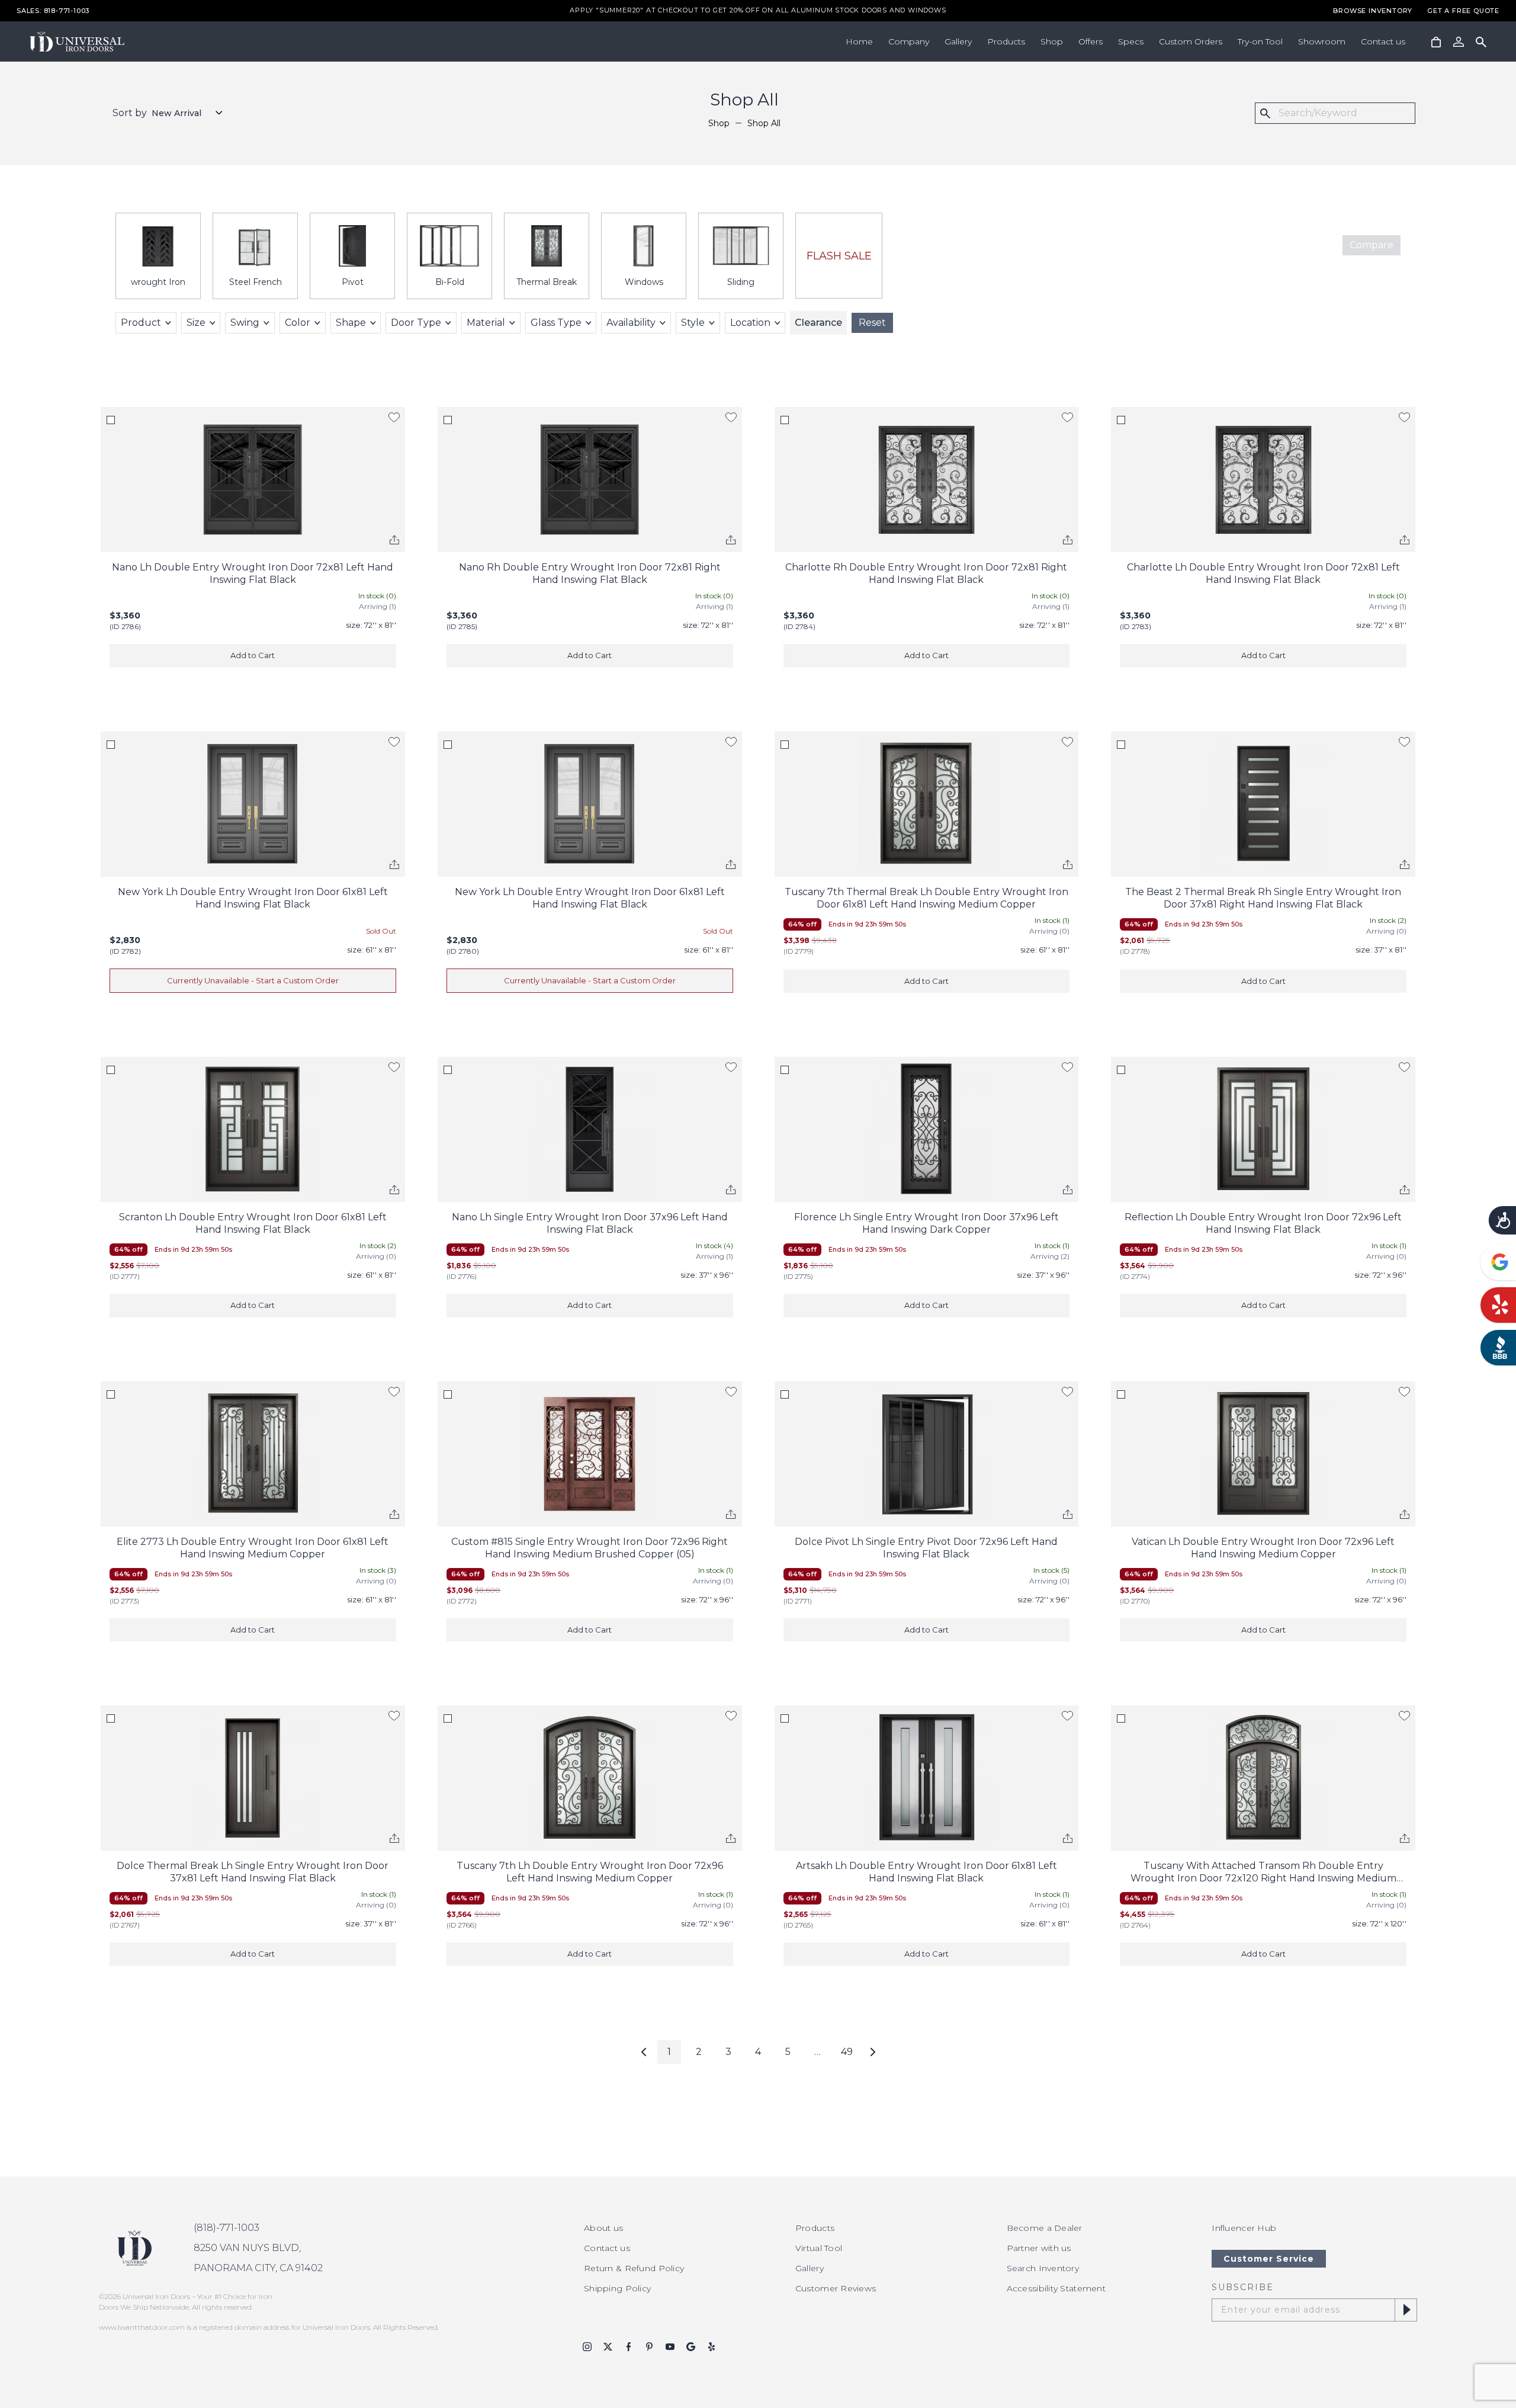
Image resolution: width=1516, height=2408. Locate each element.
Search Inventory (1043, 2268)
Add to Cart (253, 655)
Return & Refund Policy (634, 2268)
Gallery (958, 41)
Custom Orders (1191, 41)
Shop (1052, 41)
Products (1006, 41)
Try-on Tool (1260, 41)
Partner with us (1039, 2248)
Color (298, 323)
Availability (631, 323)
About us (603, 2228)
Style (693, 323)
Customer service (1269, 2259)
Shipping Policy (617, 2288)
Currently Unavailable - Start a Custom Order (253, 980)
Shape (351, 323)
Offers (1091, 41)
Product (141, 323)
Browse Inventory (1373, 11)
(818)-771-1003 (227, 2228)
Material (486, 323)
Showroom (1322, 41)
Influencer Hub (1244, 2228)
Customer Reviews (836, 2288)
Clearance (818, 323)
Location (750, 323)
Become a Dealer (1045, 2228)
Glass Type (556, 323)
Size (196, 323)
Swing (245, 323)
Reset (872, 323)
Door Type (416, 323)
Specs (1131, 41)
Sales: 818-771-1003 (53, 11)
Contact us (1383, 41)
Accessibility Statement (1056, 2288)
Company (909, 41)
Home (859, 41)
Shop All (764, 123)
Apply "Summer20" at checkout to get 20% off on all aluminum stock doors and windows (758, 11)
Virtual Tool (819, 2248)
